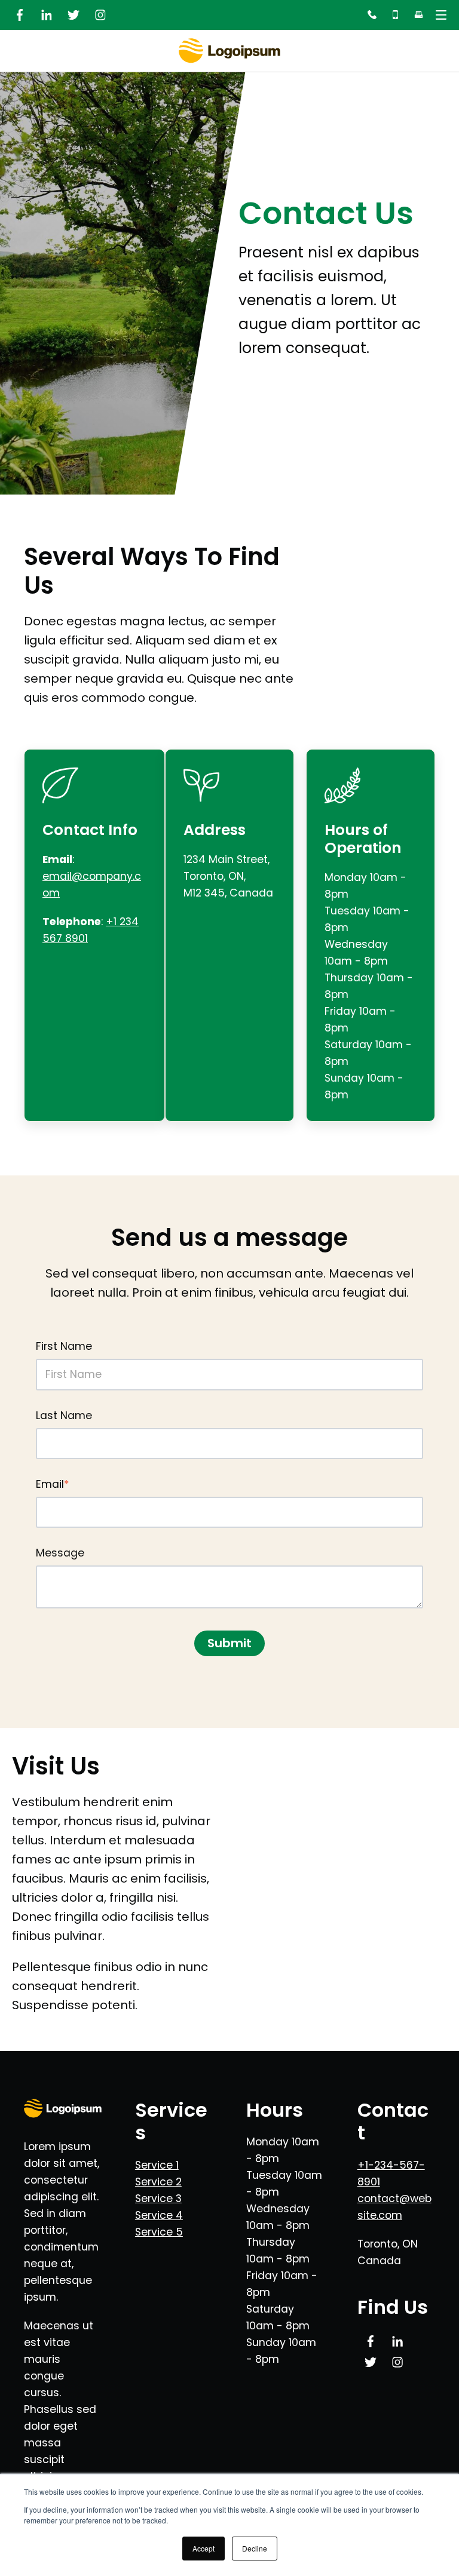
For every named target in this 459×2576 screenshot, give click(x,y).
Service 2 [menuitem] (158, 2182)
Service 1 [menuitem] (157, 2165)
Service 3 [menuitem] (158, 2199)
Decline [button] (255, 2548)
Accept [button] (204, 2548)
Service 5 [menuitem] (159, 2232)
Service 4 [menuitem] (159, 2215)
